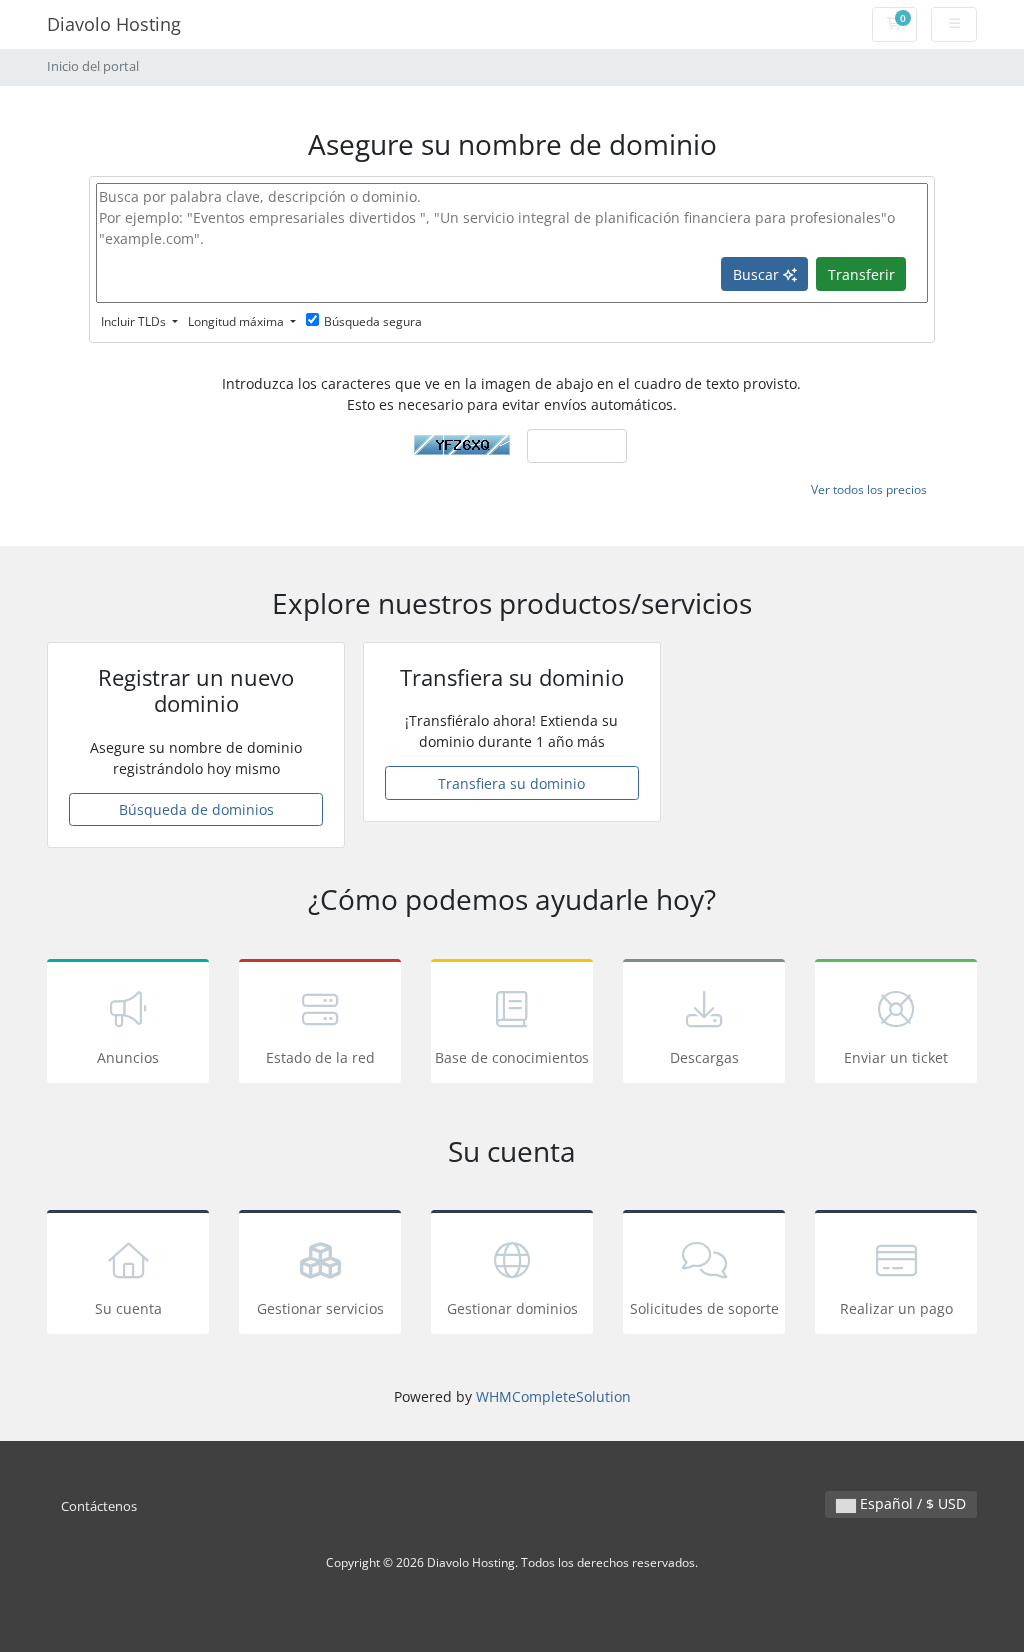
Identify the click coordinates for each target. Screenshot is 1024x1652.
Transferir (861, 274)
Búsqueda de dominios (196, 809)
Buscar (758, 274)
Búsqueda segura (373, 321)
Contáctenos (99, 1506)
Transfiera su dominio (511, 783)
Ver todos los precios (869, 489)
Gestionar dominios (512, 1308)
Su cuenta (128, 1308)
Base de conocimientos (512, 1057)
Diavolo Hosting (114, 24)
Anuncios (128, 1057)
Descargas (704, 1057)
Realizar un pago (896, 1308)
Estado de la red (320, 1057)
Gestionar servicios (320, 1308)
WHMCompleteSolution (553, 1396)
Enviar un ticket (896, 1057)
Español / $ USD (911, 1503)
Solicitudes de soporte (704, 1308)
